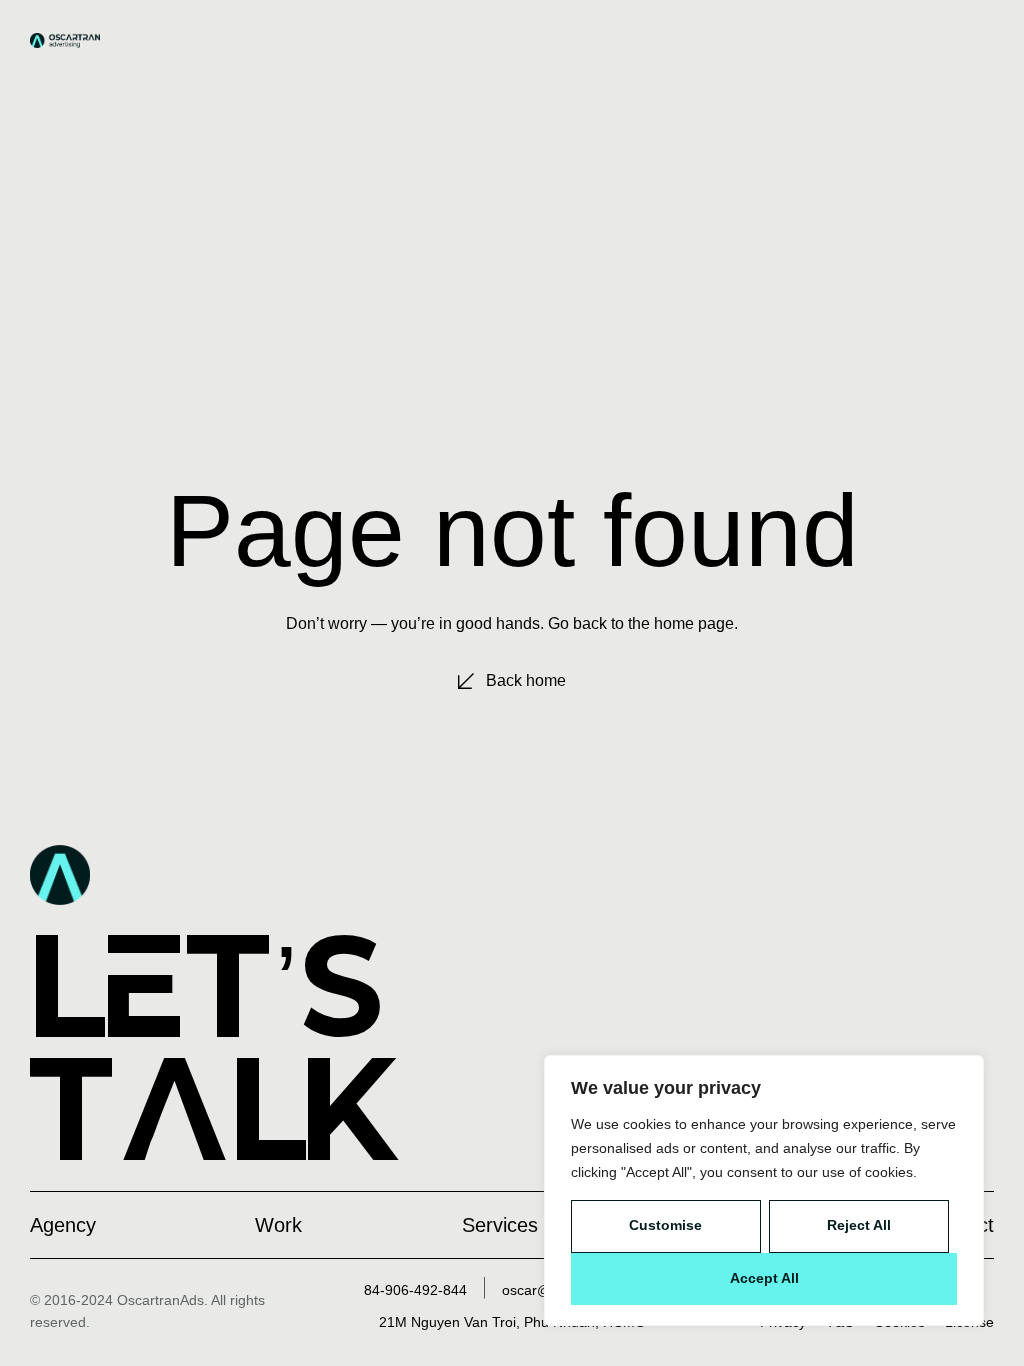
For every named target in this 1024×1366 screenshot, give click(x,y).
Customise (665, 1225)
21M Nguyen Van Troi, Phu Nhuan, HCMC (512, 1322)
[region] (764, 1190)
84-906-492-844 (415, 1290)
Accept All (764, 1278)
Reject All (859, 1225)
